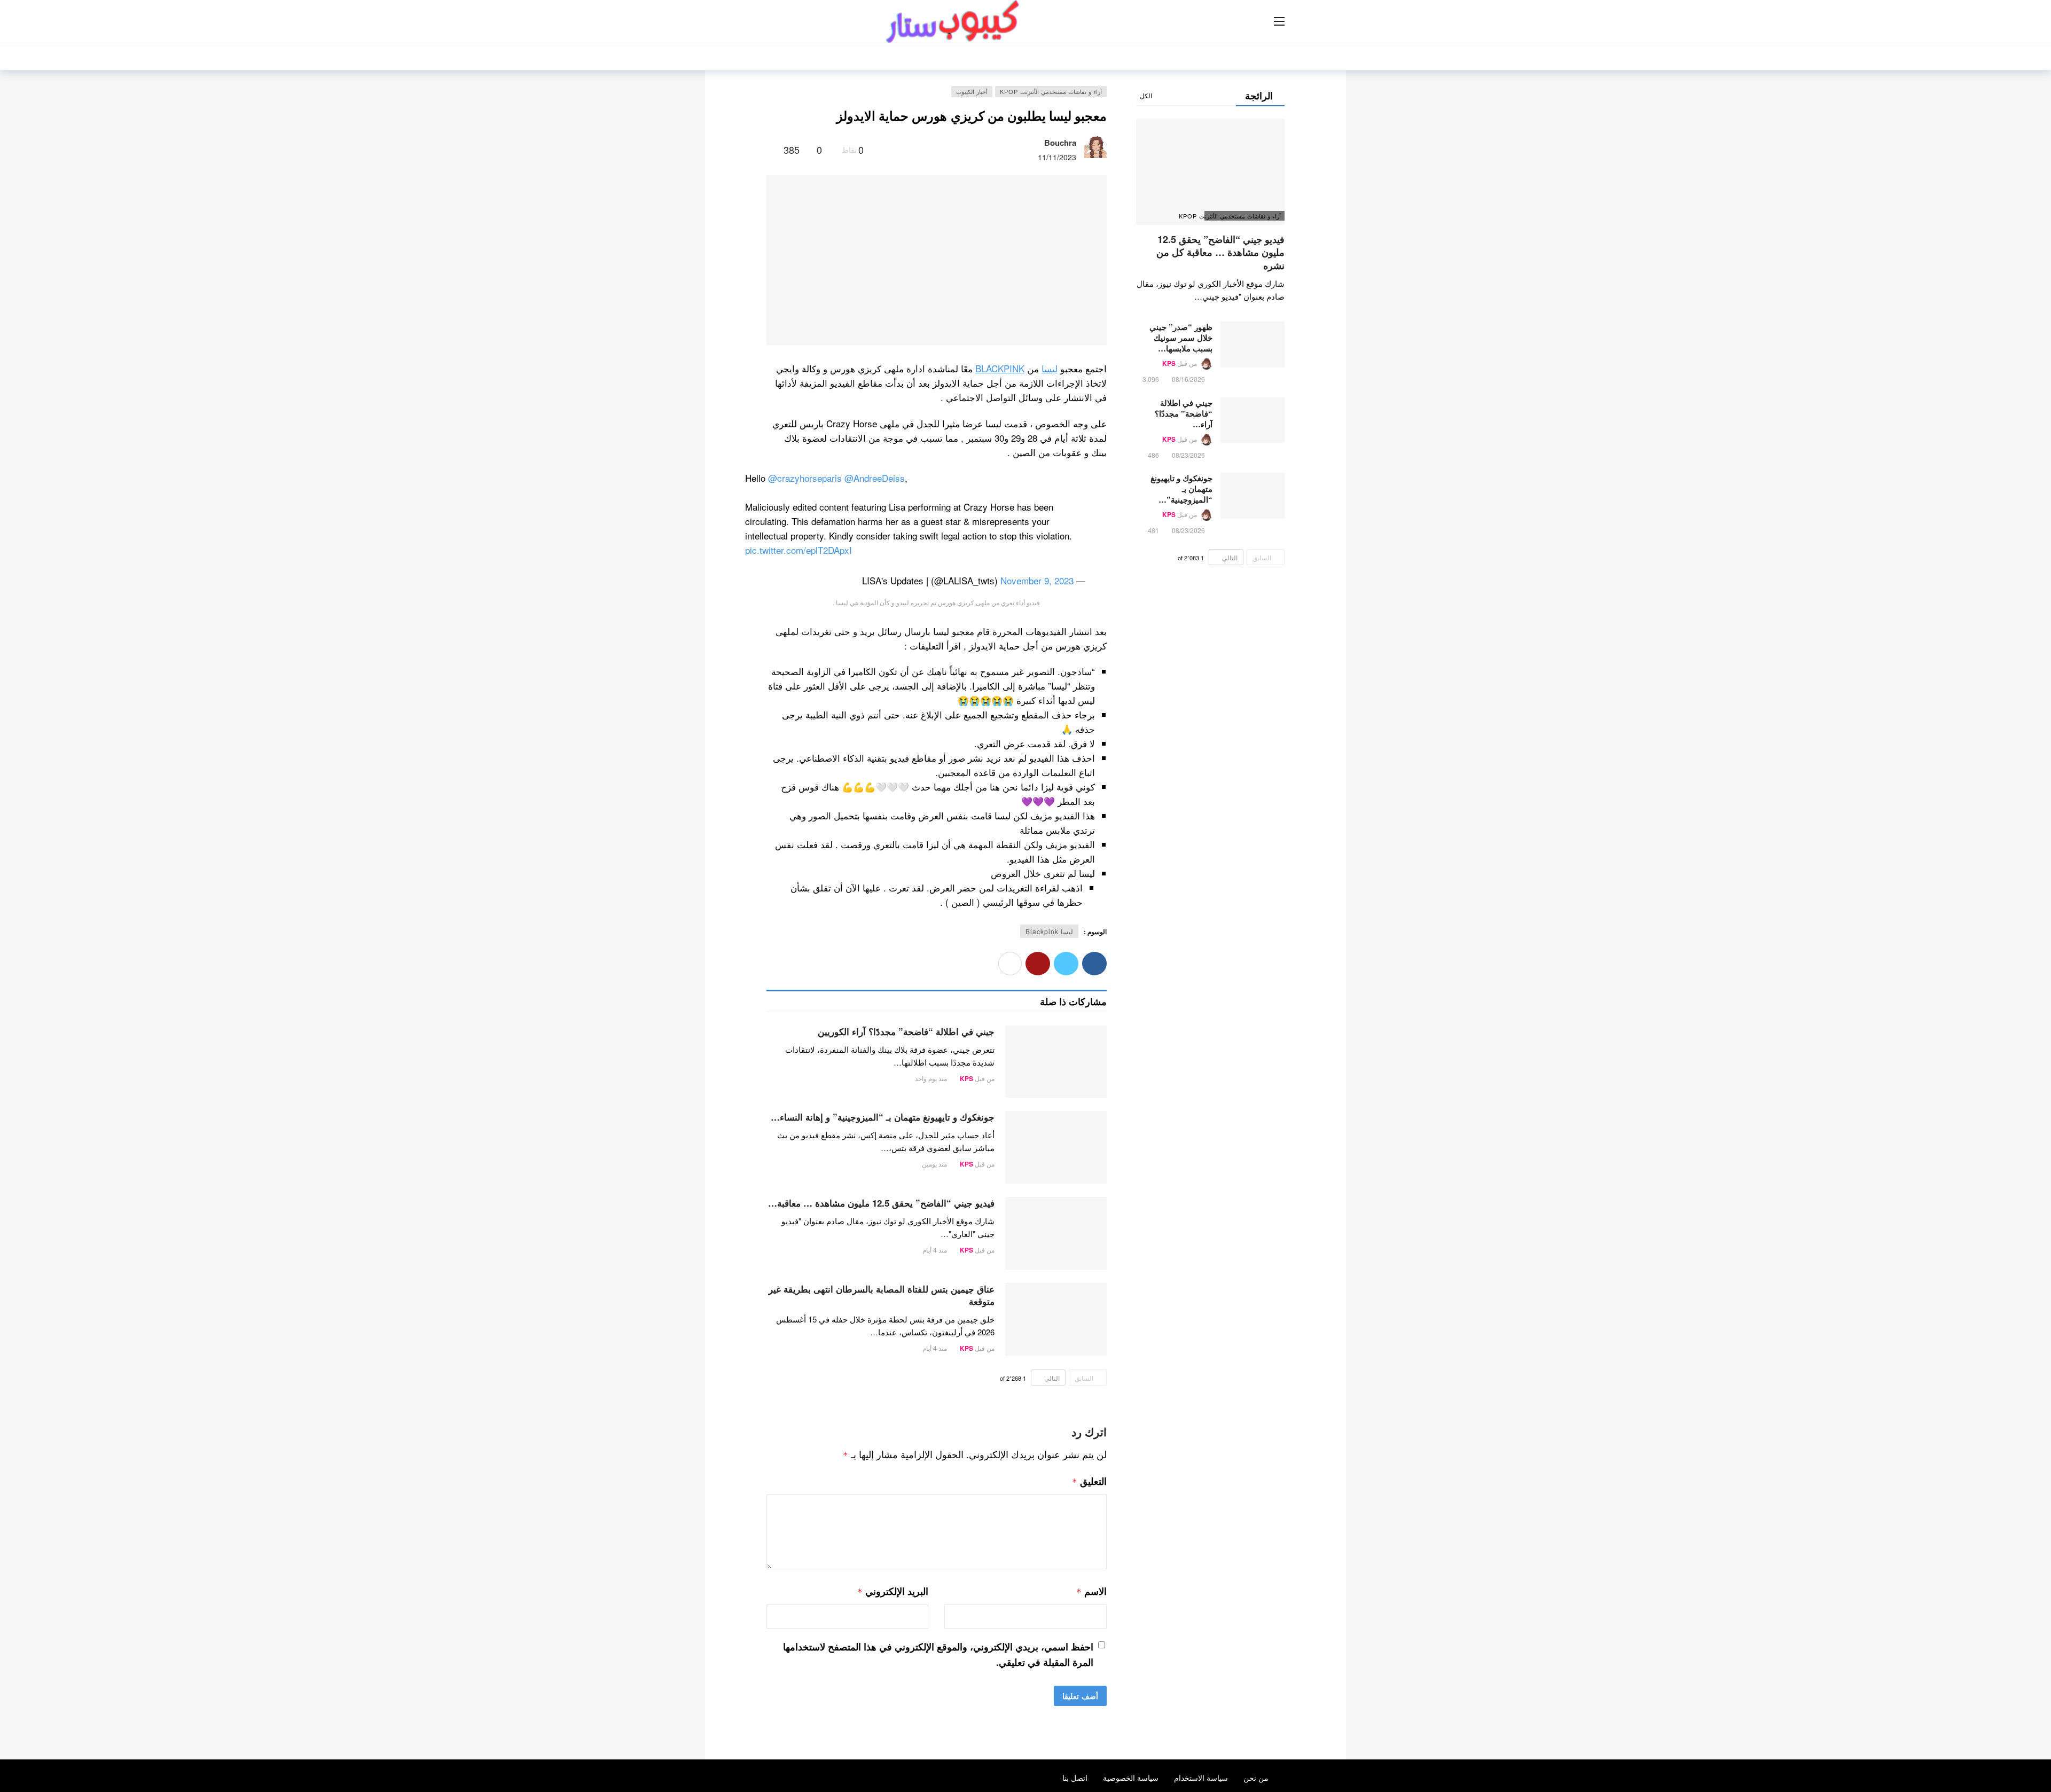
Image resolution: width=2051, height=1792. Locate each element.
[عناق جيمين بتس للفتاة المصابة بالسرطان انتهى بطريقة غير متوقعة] (1056, 1319)
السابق (1084, 1378)
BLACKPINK (1000, 368)
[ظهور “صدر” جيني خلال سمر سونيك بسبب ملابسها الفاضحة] (1252, 345)
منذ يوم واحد (931, 1078)
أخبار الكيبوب (972, 91)
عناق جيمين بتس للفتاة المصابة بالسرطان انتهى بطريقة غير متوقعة (882, 1295)
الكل (1146, 95)
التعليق (1089, 1481)
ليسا (1050, 368)
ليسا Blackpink (1049, 931)
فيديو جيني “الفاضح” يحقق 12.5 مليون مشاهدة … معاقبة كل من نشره (1220, 252)
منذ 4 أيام (935, 1250)
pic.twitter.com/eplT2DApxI (799, 550)
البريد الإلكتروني (893, 1591)
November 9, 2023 (1037, 580)
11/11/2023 (1057, 157)
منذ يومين (934, 1164)
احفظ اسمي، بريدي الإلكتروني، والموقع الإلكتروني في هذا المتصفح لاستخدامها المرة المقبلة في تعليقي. (938, 1654)
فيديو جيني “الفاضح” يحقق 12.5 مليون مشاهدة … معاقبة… (881, 1203)
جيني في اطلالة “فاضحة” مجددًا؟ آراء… (1184, 413)
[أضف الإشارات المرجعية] (771, 150)
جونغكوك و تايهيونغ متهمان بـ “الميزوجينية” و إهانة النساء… (883, 1117)
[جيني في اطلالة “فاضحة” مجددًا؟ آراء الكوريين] (1056, 1062)
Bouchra (1060, 143)
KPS (966, 1078)
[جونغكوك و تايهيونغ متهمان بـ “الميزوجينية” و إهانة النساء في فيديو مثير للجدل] (1056, 1147)
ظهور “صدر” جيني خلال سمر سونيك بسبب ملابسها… (1181, 338)
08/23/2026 (1188, 455)
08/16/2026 (1188, 379)
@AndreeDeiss (875, 478)
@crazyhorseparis (805, 478)
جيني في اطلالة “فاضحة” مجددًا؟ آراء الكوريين (906, 1031)
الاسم (1091, 1591)
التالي (1052, 1378)
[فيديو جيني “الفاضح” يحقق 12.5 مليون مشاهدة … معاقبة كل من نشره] (1056, 1233)
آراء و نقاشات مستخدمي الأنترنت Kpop (1051, 91)
